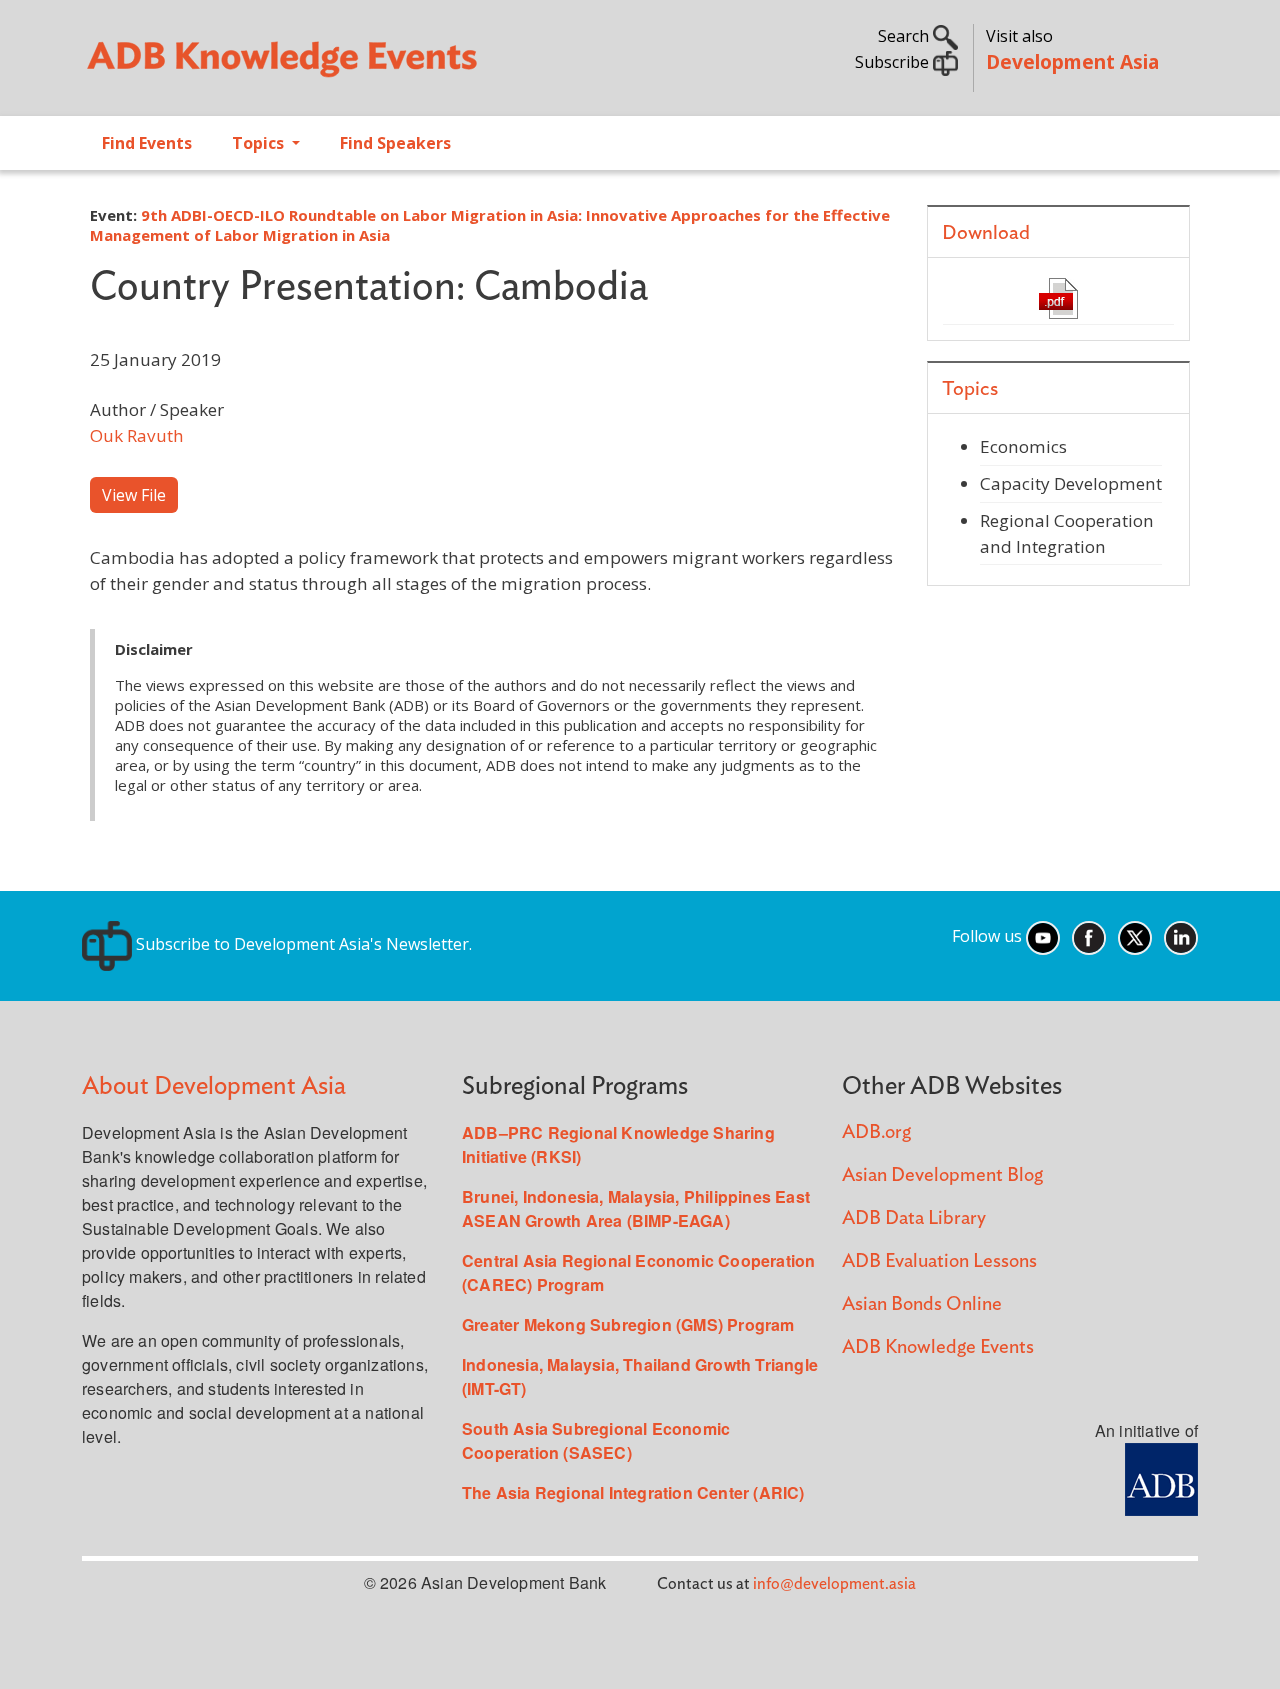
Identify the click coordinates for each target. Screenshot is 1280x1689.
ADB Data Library (914, 1218)
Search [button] (905, 36)
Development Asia (1072, 61)
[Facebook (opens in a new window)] (1089, 936)
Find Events (147, 143)
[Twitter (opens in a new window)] (1135, 936)
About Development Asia (214, 1086)
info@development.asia (834, 1584)
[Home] (351, 66)
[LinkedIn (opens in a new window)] (1181, 936)
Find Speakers (395, 143)
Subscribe (894, 62)
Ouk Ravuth (137, 435)
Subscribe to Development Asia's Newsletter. (302, 944)
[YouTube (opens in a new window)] (1043, 936)
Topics (260, 143)
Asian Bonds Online (922, 1304)
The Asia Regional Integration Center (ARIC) (633, 1492)
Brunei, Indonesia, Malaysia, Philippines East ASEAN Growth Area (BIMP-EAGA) (636, 1208)
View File (134, 495)
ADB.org (876, 1132)
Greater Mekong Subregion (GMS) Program (628, 1324)
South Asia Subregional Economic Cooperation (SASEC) (596, 1440)
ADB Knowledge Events (938, 1347)
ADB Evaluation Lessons (939, 1261)
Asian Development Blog (942, 1175)
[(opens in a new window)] (1161, 1477)
